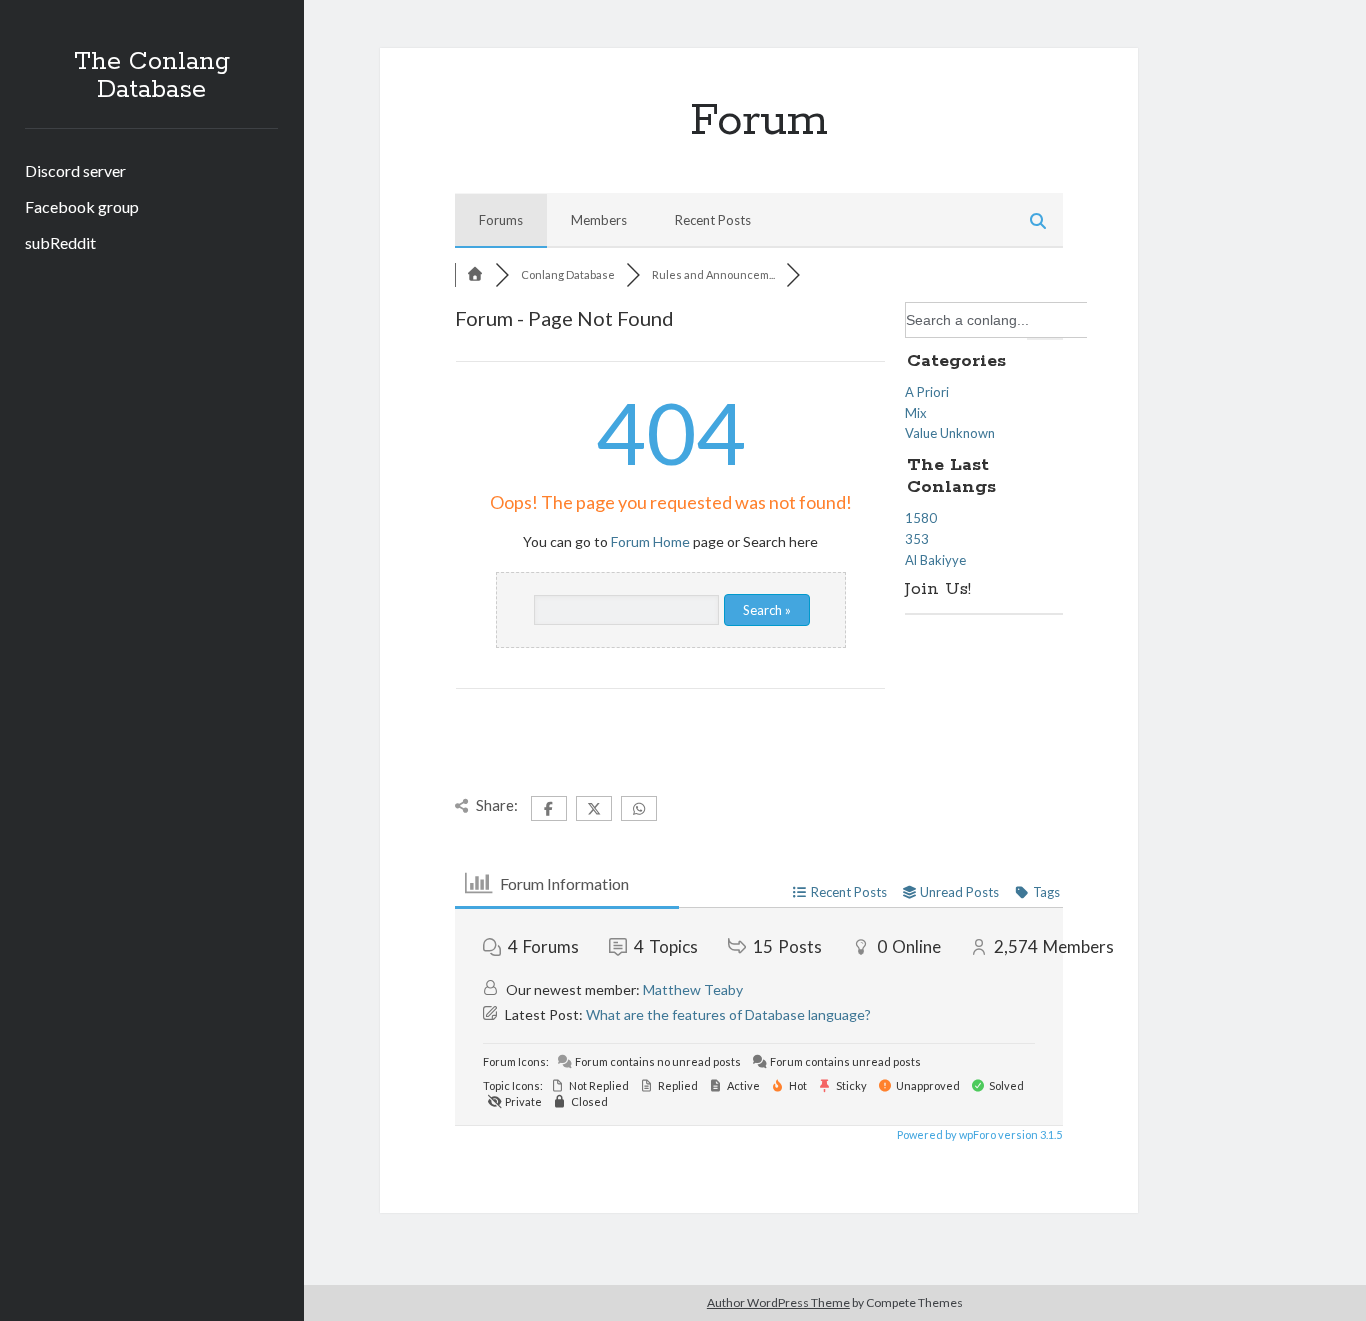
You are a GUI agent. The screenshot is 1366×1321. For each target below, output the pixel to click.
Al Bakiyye (935, 560)
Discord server (75, 170)
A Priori (927, 392)
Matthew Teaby (693, 989)
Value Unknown (950, 433)
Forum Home (650, 541)
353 (917, 539)
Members (599, 220)
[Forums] (475, 274)
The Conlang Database (152, 76)
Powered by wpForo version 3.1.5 (978, 1134)
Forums (501, 220)
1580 (921, 518)
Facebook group (82, 206)
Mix (916, 413)
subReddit (60, 242)
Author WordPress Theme (778, 1302)
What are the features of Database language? (728, 1014)
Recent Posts (713, 220)
